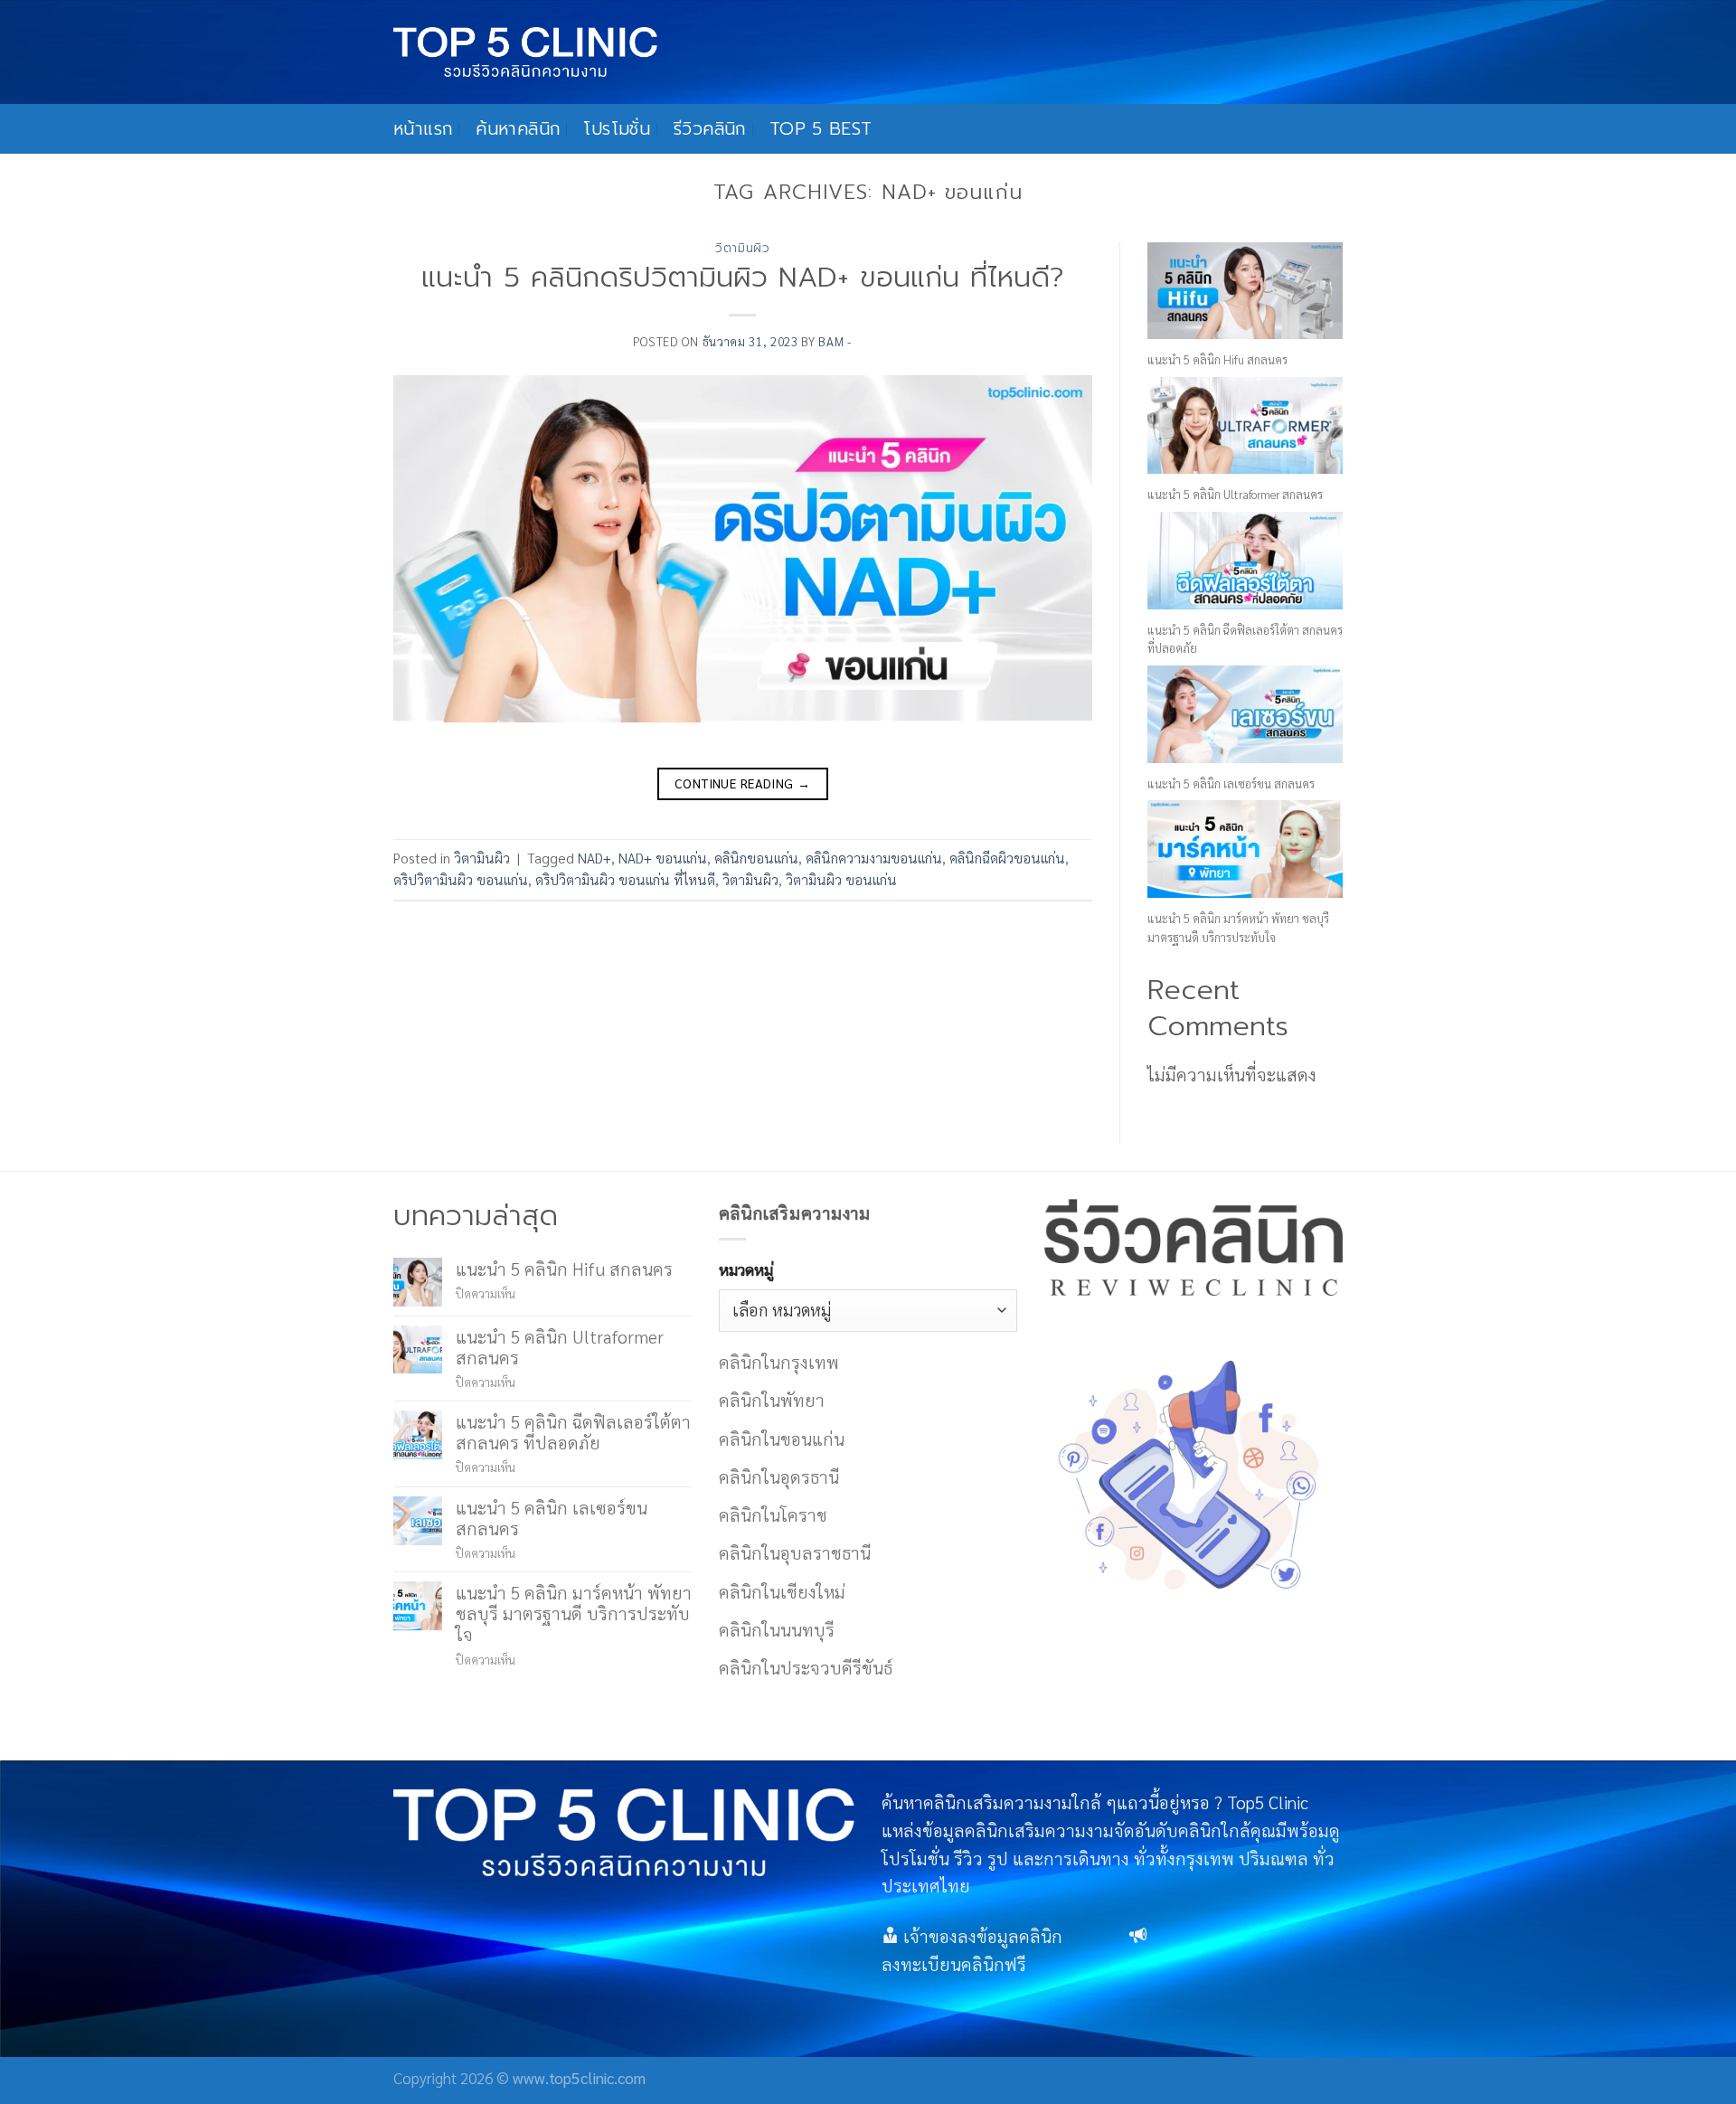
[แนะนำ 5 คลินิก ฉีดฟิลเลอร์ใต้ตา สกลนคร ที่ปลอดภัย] (1245, 561)
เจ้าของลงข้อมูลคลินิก (983, 1935)
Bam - (835, 341)
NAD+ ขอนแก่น (663, 858)
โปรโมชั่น (617, 129)
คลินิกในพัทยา (772, 1399)
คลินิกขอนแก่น (756, 858)
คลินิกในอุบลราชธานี (795, 1552)
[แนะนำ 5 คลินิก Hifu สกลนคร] (1245, 291)
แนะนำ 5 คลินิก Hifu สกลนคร (1217, 359)
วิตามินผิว (743, 248)
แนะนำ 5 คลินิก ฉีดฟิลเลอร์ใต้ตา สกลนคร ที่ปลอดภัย (573, 1431)
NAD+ (594, 858)
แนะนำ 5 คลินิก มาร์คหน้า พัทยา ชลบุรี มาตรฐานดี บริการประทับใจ (574, 1613)
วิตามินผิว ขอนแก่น (841, 880)
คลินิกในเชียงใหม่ (782, 1591)
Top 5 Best (821, 129)
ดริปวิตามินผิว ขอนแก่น (461, 880)
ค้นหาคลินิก (518, 129)
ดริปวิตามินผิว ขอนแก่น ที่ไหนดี (625, 880)
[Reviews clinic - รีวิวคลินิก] (525, 52)
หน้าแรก (423, 129)
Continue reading (743, 783)
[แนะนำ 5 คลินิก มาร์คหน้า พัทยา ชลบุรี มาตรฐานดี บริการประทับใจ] (1245, 849)
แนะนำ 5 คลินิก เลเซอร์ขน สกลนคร (1231, 783)
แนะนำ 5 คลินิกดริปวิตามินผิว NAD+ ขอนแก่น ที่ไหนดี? (743, 278)
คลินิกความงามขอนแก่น (874, 858)
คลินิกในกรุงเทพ (779, 1361)
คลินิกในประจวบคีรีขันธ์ (806, 1667)
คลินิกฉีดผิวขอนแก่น (1007, 858)
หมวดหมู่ (746, 1269)
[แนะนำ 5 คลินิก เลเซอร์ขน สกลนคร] (1245, 714)
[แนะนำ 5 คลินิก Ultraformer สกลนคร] (1245, 426)
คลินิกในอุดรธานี (779, 1476)
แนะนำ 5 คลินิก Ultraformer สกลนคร (1235, 494)
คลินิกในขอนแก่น (782, 1438)
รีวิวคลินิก (710, 129)
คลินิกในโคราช (773, 1514)
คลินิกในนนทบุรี (777, 1629)
